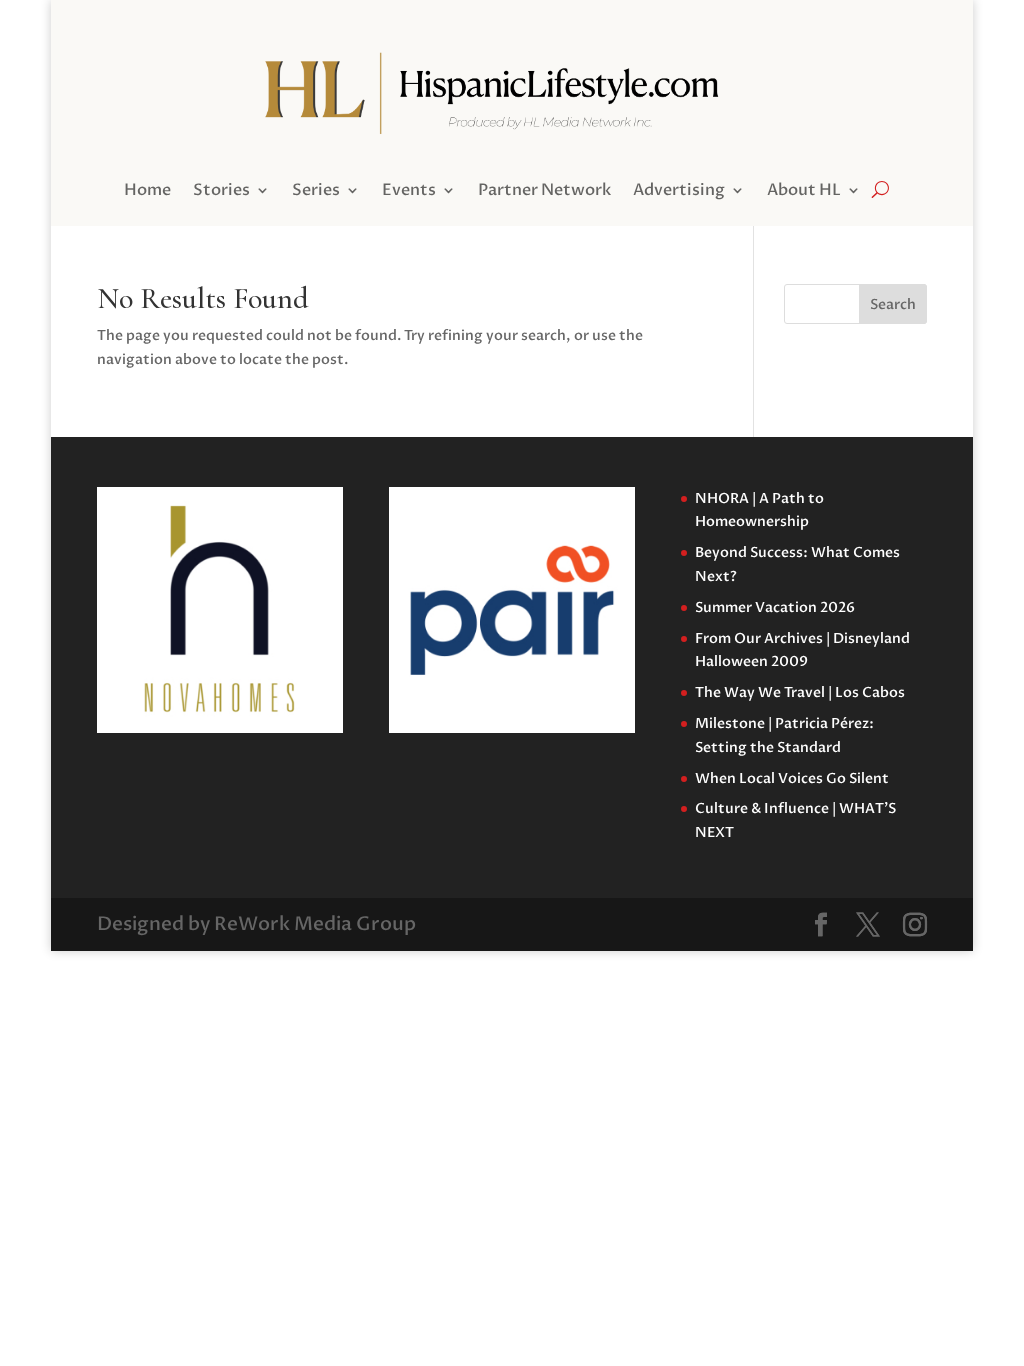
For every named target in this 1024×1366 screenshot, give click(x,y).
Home (147, 192)
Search (893, 304)
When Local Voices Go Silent (792, 778)
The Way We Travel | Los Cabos (800, 692)
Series (316, 192)
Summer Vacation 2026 (775, 607)
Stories (221, 192)
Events (409, 192)
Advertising (679, 192)
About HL (804, 192)
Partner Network (544, 192)
